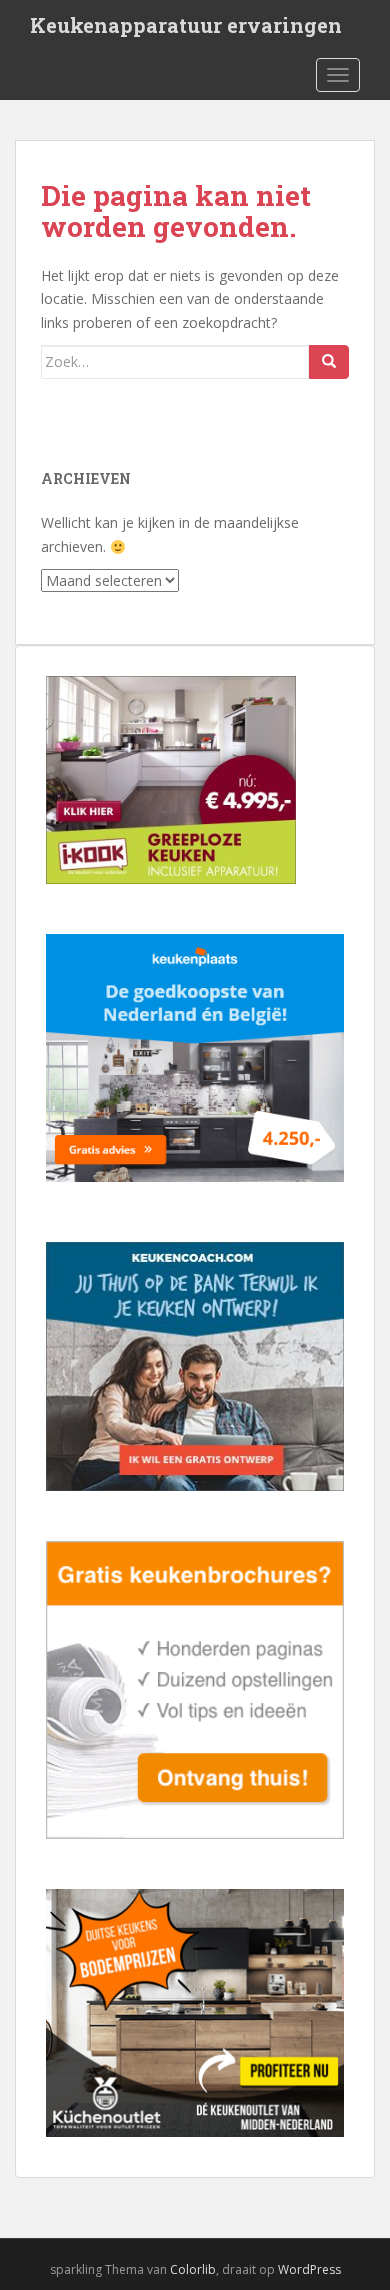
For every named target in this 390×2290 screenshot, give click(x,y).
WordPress (309, 2269)
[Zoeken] (329, 362)
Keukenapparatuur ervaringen (186, 25)
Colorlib (193, 2269)
